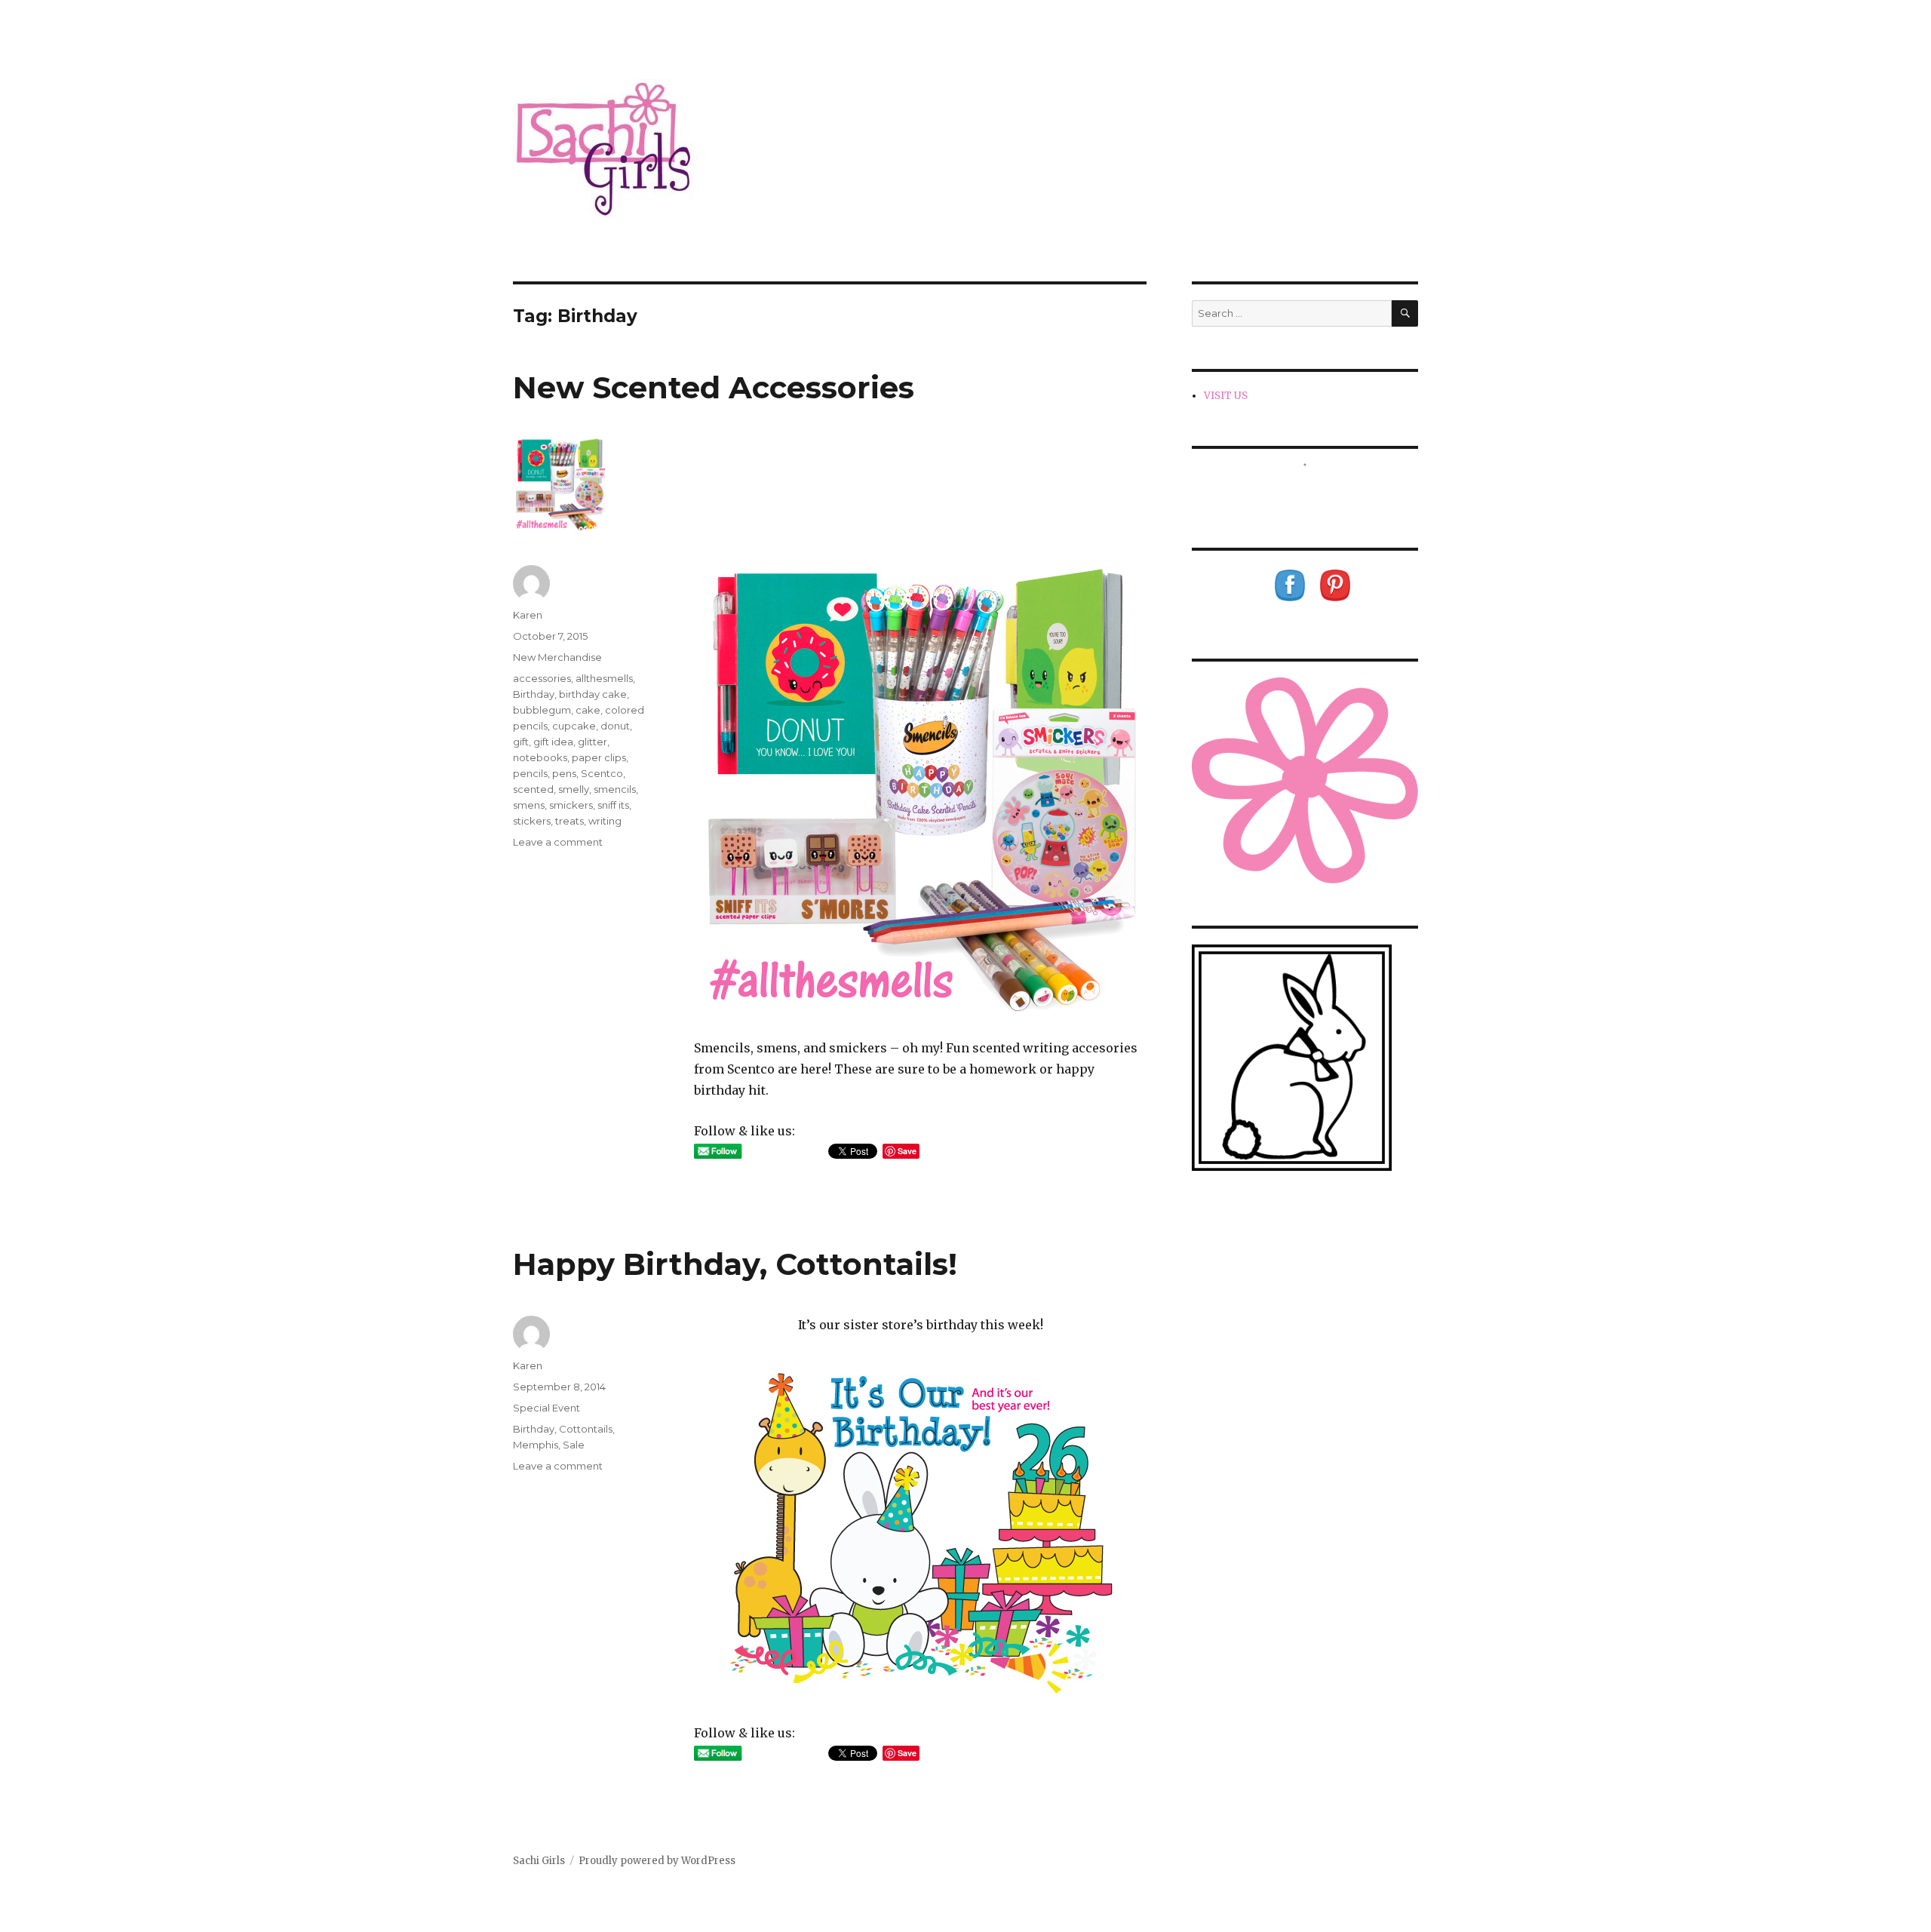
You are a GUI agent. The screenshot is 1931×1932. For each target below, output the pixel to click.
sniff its (613, 805)
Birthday (534, 694)
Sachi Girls (539, 1861)
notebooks (540, 757)
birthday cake (593, 694)
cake (588, 710)
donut (615, 726)
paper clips (599, 757)
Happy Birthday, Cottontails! (735, 1264)
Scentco (602, 773)
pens (564, 773)
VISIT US (1226, 396)
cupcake (574, 726)
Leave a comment (558, 842)
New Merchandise (557, 657)
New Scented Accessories (714, 387)
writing (605, 821)
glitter (593, 742)
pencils (530, 773)
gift (521, 742)
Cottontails (586, 1429)
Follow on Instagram (1314, 492)
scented (533, 789)
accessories (542, 678)
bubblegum (542, 710)
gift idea (553, 742)
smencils (615, 789)
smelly (574, 789)
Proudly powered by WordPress (657, 1861)
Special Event (546, 1408)
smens (529, 805)
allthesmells (604, 678)
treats (569, 821)
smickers (571, 805)
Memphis (536, 1445)
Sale (574, 1445)
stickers (532, 821)
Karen (528, 615)
